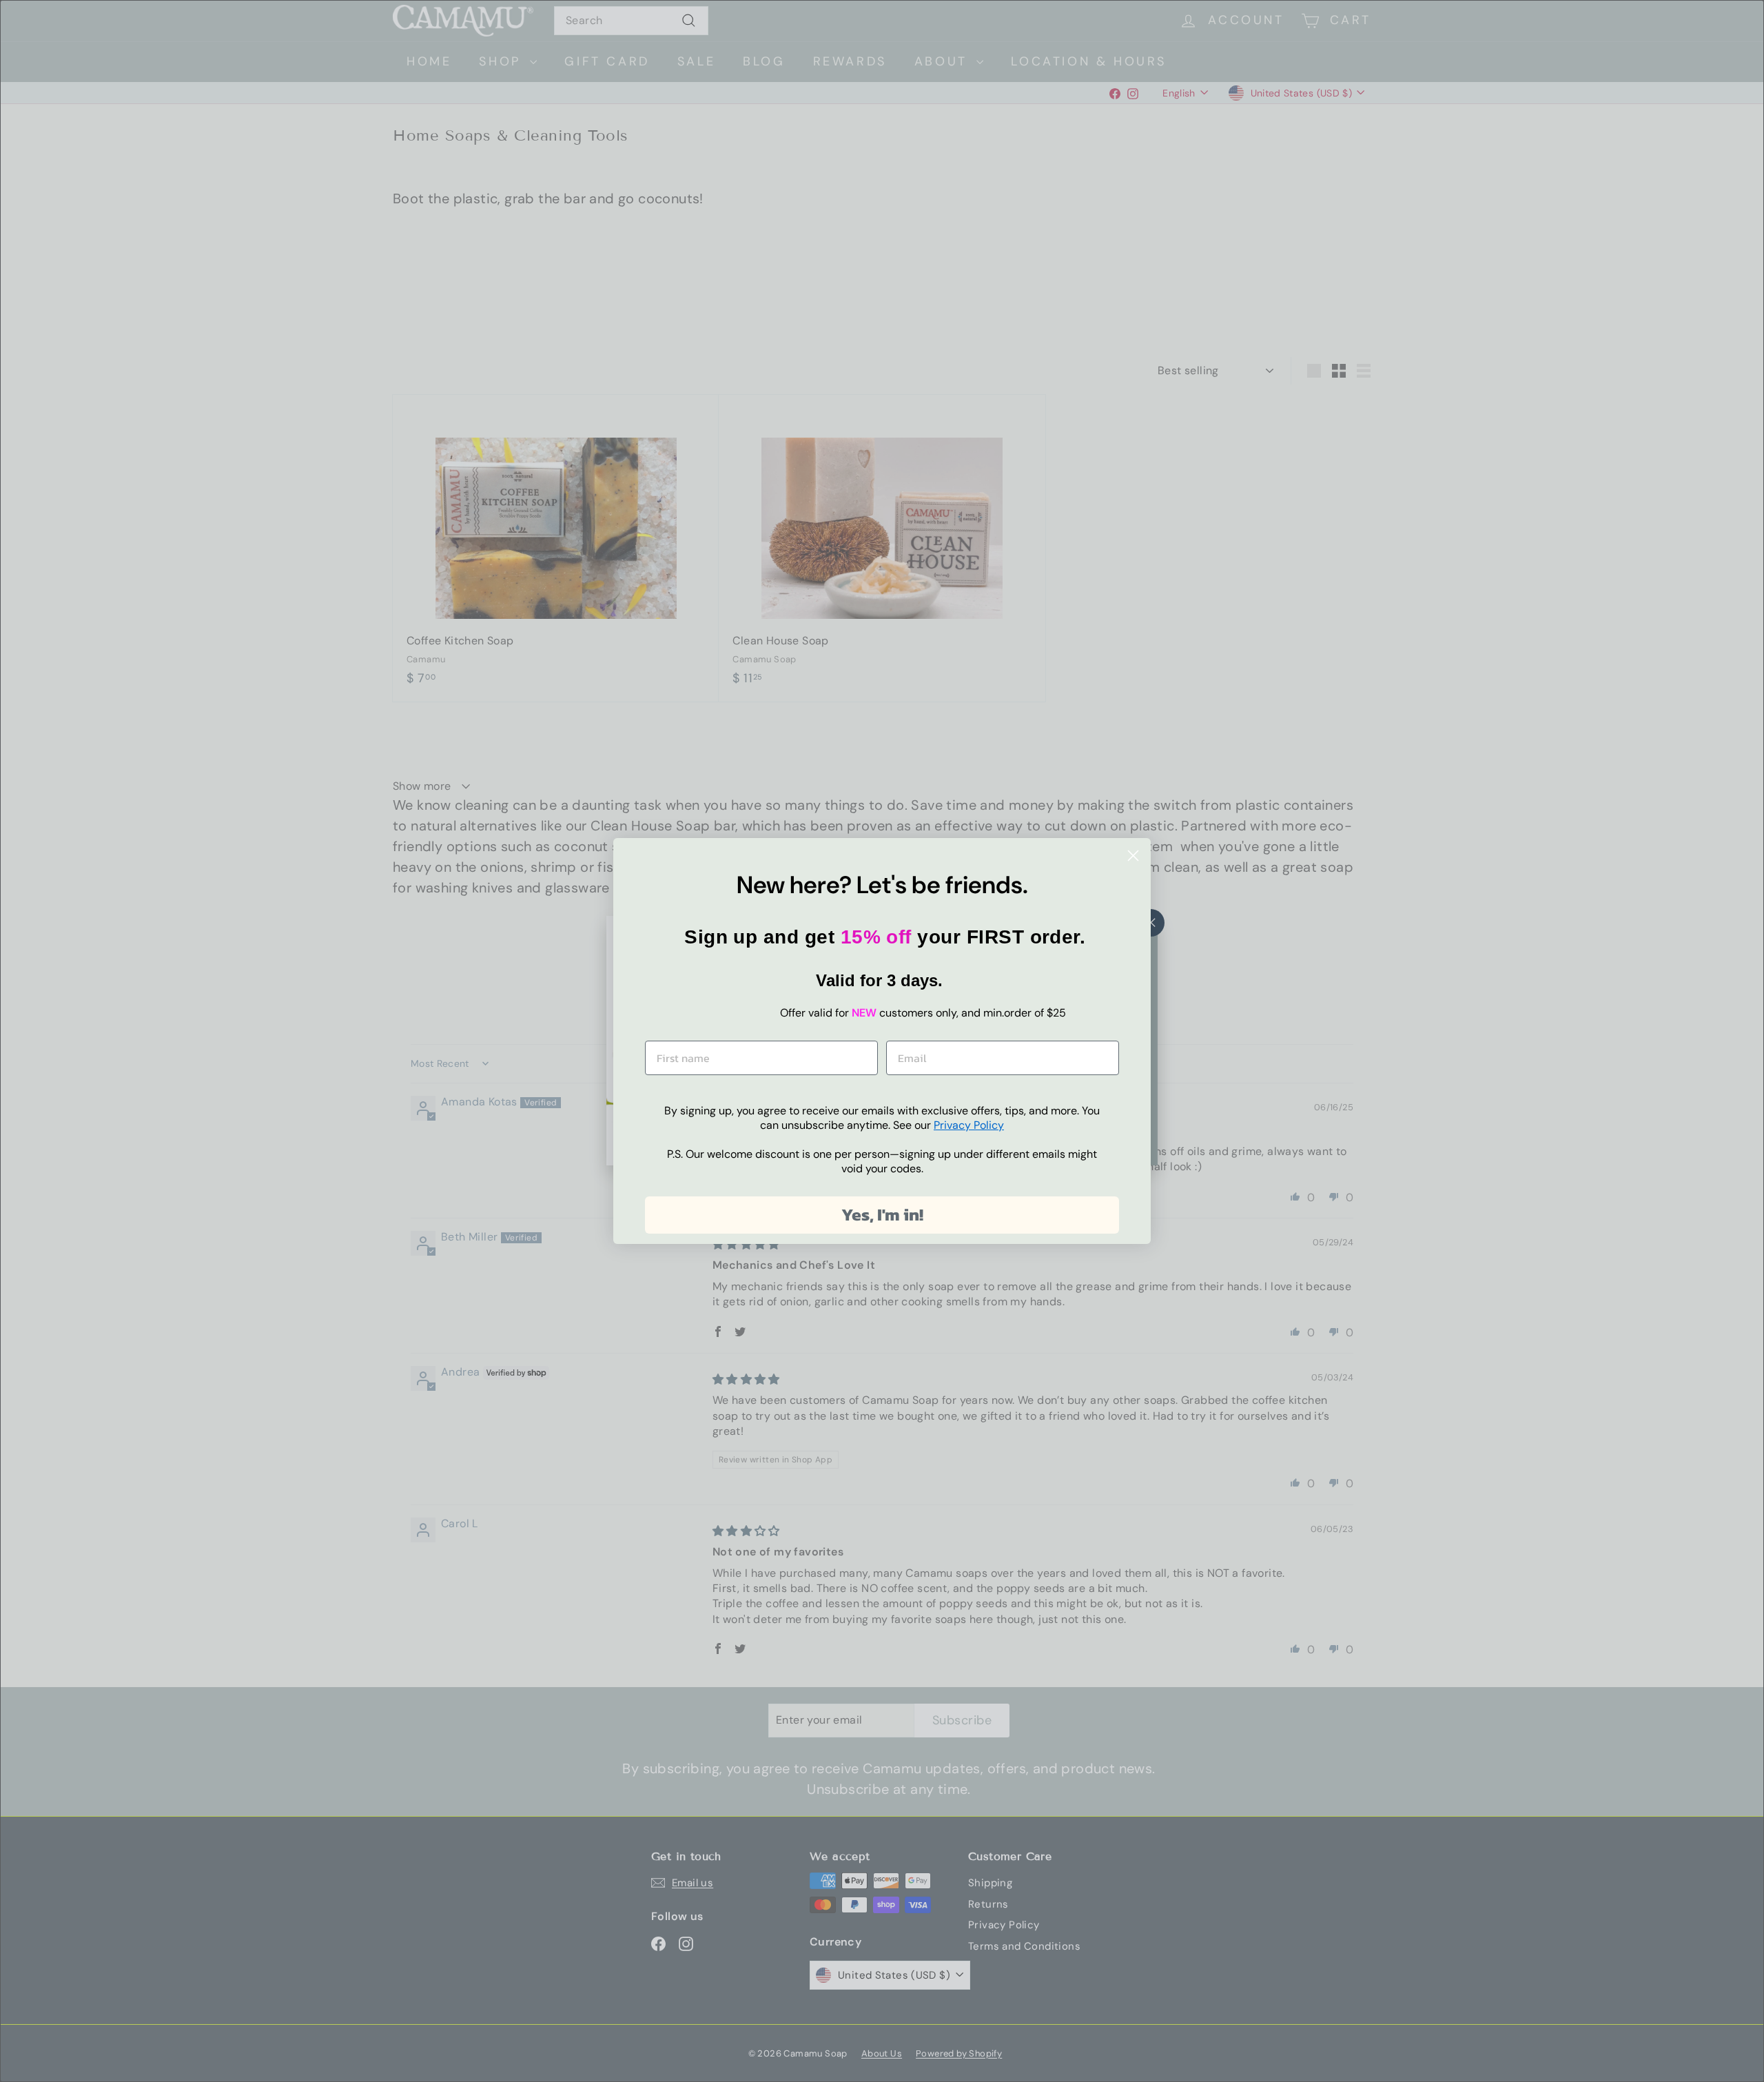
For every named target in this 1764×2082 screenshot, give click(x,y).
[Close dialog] (1133, 856)
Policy (969, 1125)
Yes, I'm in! (882, 1214)
